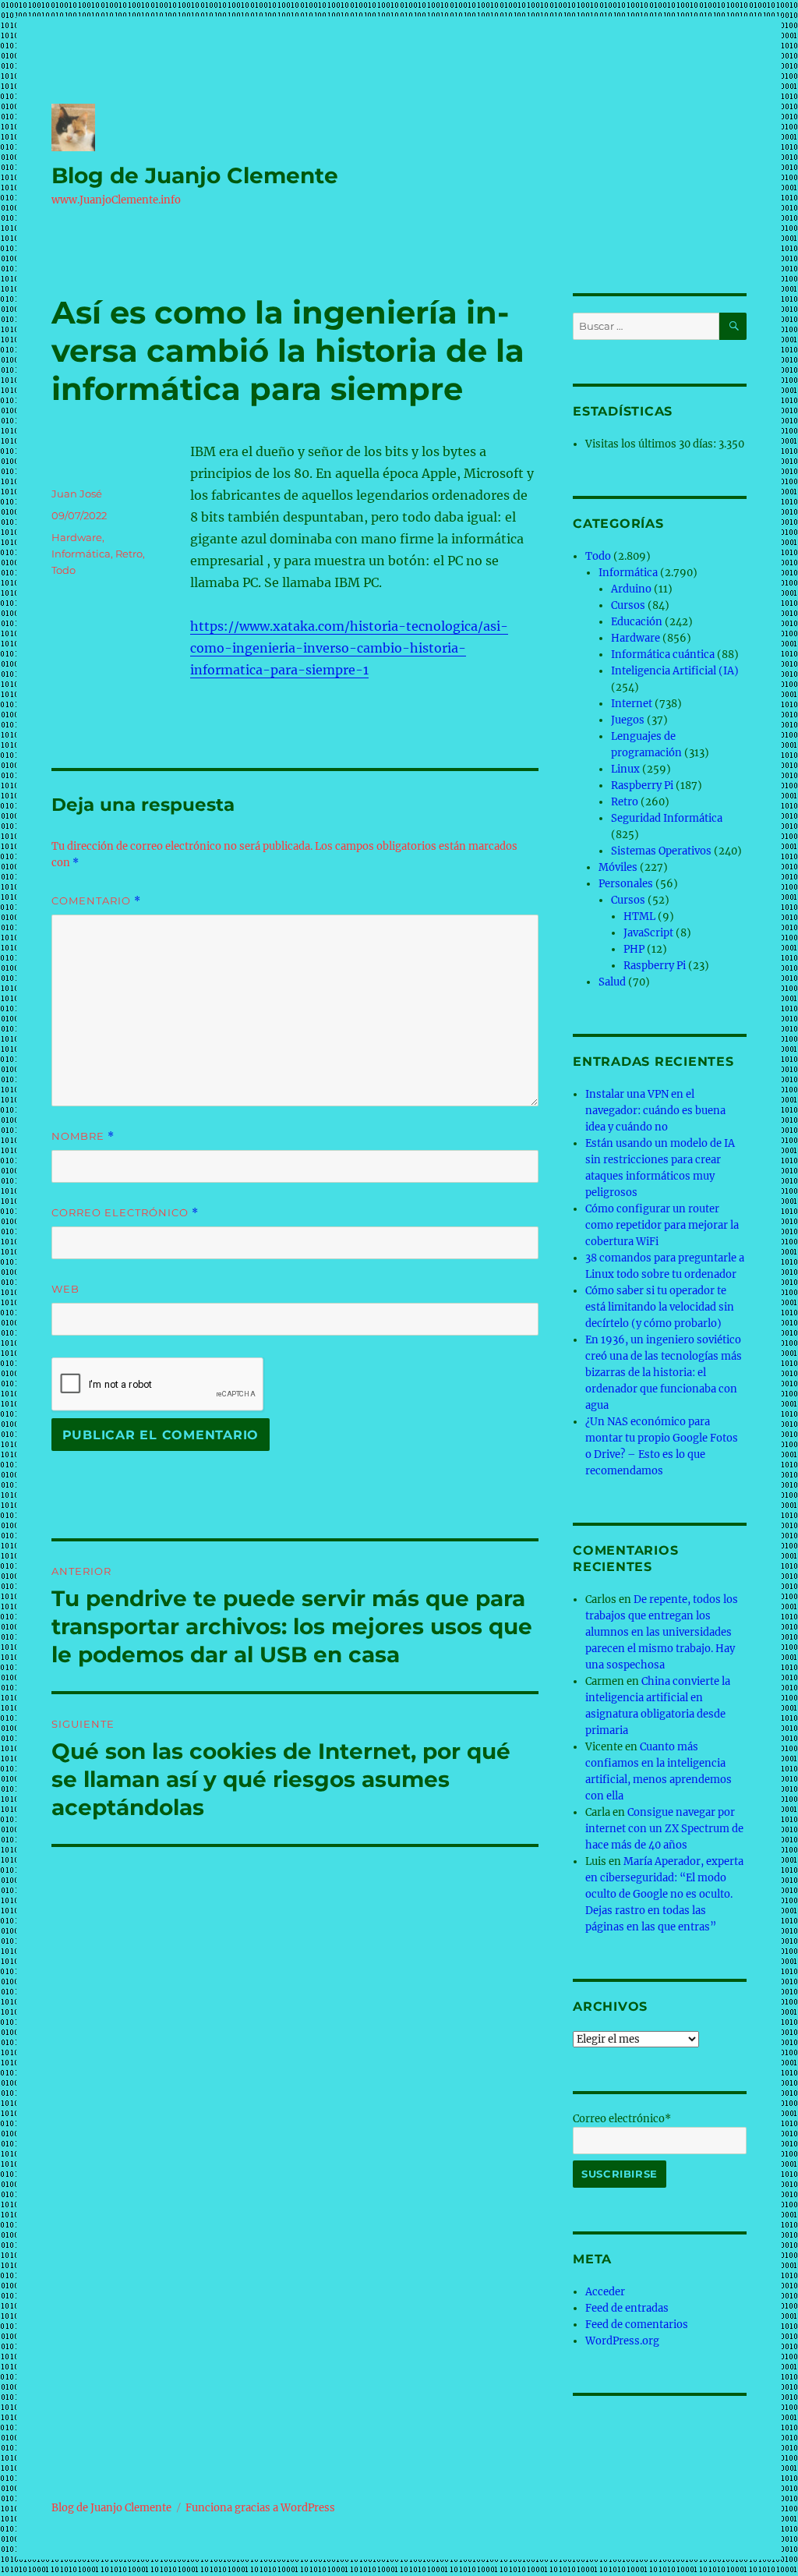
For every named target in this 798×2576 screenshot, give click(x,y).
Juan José (77, 494)
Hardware (77, 537)
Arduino (631, 589)
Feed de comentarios (637, 2325)
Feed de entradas (627, 2308)
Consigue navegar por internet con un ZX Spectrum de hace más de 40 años (664, 1829)
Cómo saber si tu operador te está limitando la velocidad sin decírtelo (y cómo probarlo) (660, 1307)
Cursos (628, 605)
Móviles (618, 867)
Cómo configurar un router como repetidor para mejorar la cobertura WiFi (662, 1225)
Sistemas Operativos (661, 851)
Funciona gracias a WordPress (260, 2508)
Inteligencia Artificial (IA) (675, 671)
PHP (634, 949)
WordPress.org (622, 2341)
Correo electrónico (125, 1213)
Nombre (83, 1136)
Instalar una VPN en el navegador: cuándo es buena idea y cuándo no (655, 1111)
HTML (639, 916)
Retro (129, 554)
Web (65, 1289)
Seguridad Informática (667, 818)
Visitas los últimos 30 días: (652, 444)
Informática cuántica (663, 655)
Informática (81, 554)
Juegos (628, 720)
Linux (625, 769)
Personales (626, 884)
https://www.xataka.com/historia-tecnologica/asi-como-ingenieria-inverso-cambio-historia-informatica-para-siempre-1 (349, 648)
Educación (637, 622)
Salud (612, 982)
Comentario (96, 901)
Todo (64, 570)
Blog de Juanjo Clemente (195, 175)
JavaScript (648, 933)
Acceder (605, 2292)
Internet (632, 704)
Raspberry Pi (642, 786)
